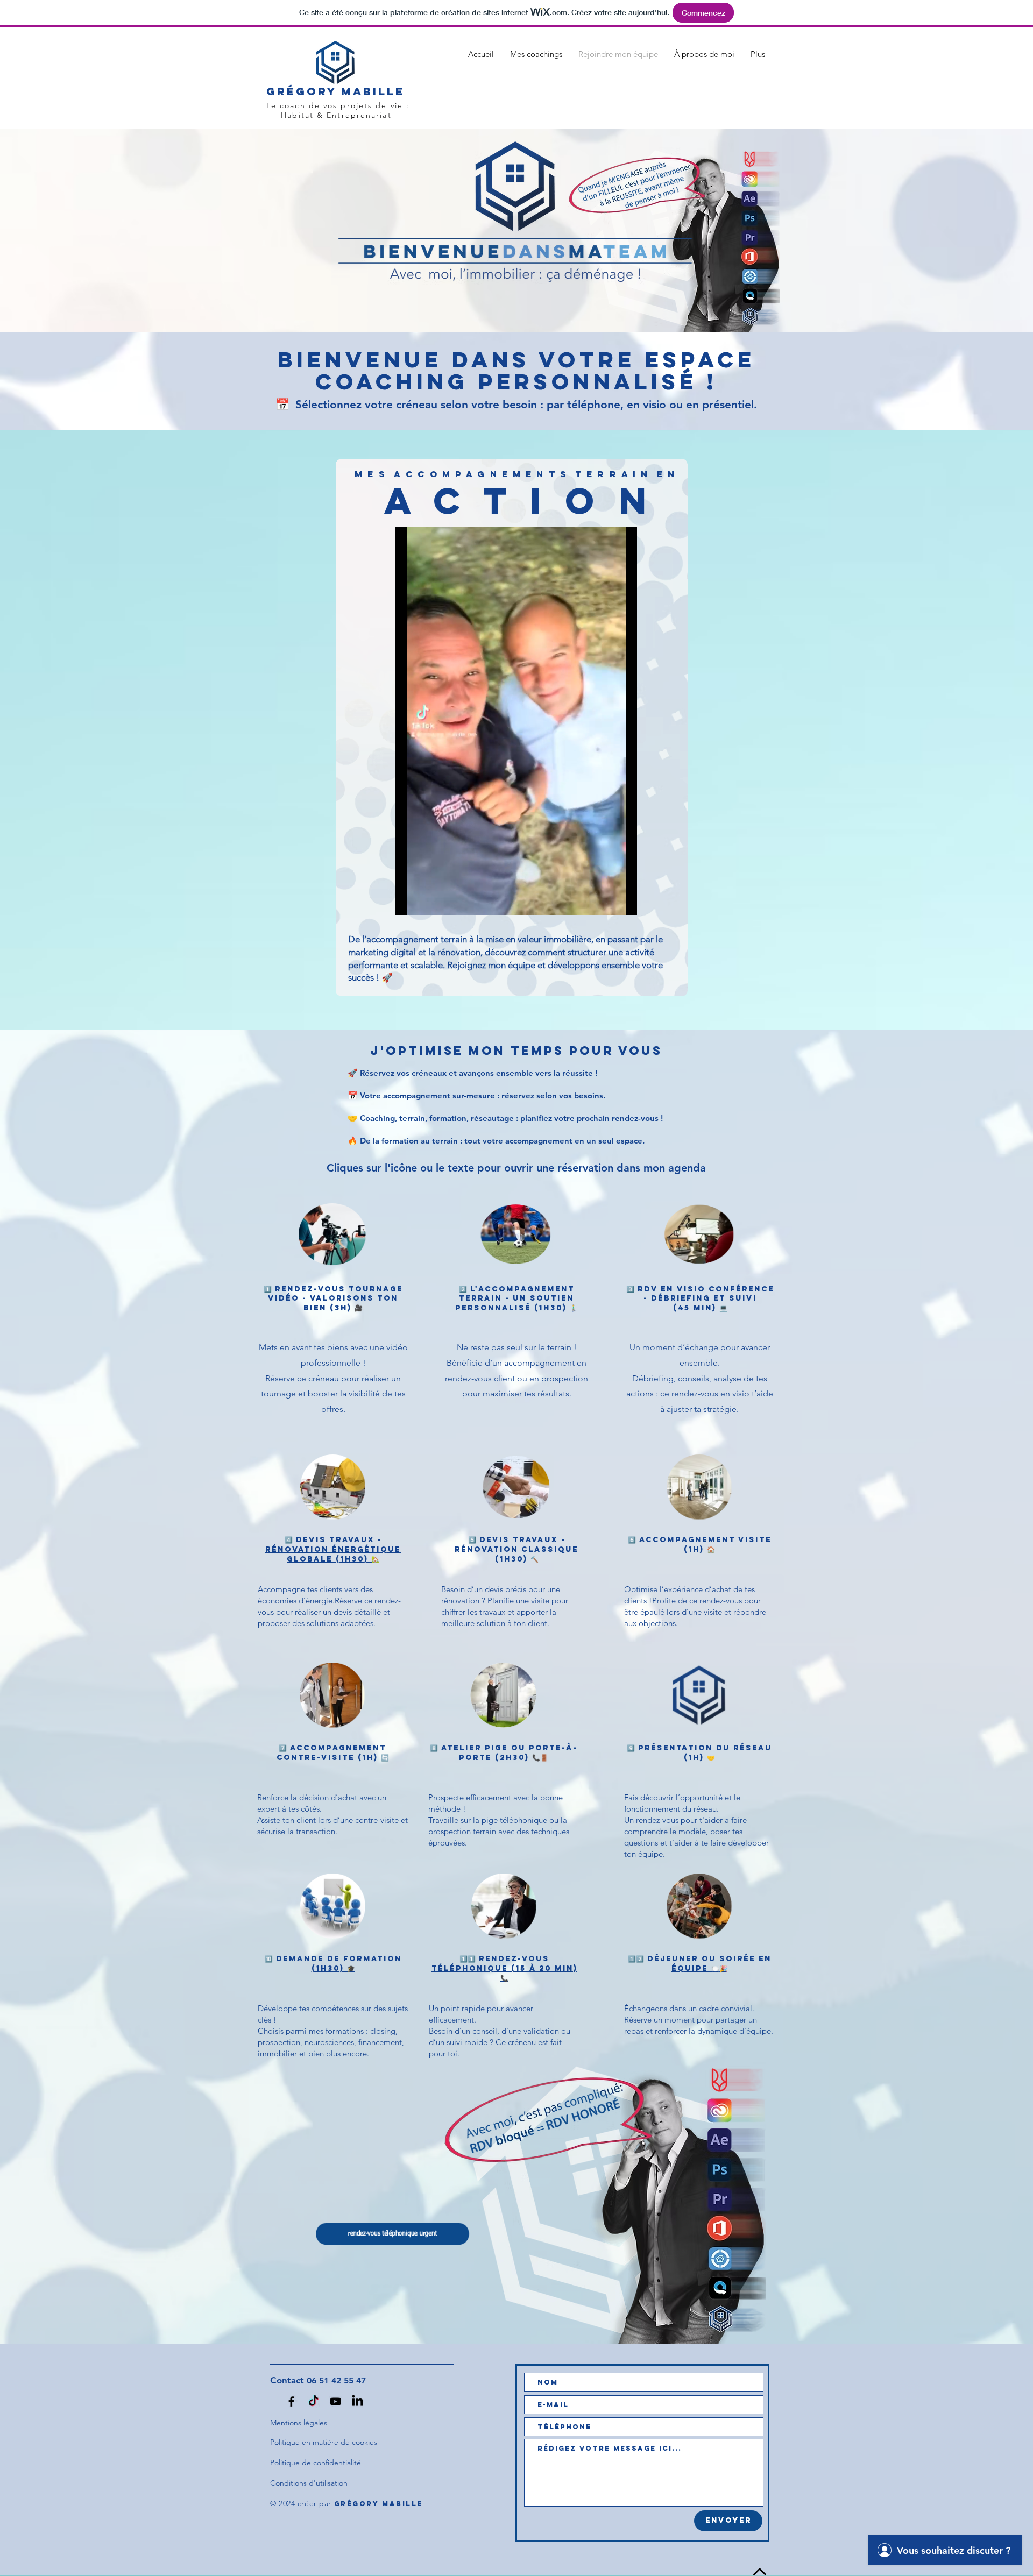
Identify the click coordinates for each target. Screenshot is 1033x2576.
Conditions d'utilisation (309, 2483)
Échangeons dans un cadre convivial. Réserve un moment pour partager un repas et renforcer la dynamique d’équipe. (699, 2020)
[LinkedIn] (356, 2402)
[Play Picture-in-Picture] (604, 900)
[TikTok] (314, 2402)
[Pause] (409, 900)
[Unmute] (428, 900)
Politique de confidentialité (316, 2463)
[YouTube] (335, 2402)
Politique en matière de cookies (324, 2442)
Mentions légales (299, 2423)
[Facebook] (293, 2402)
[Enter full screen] (622, 900)
